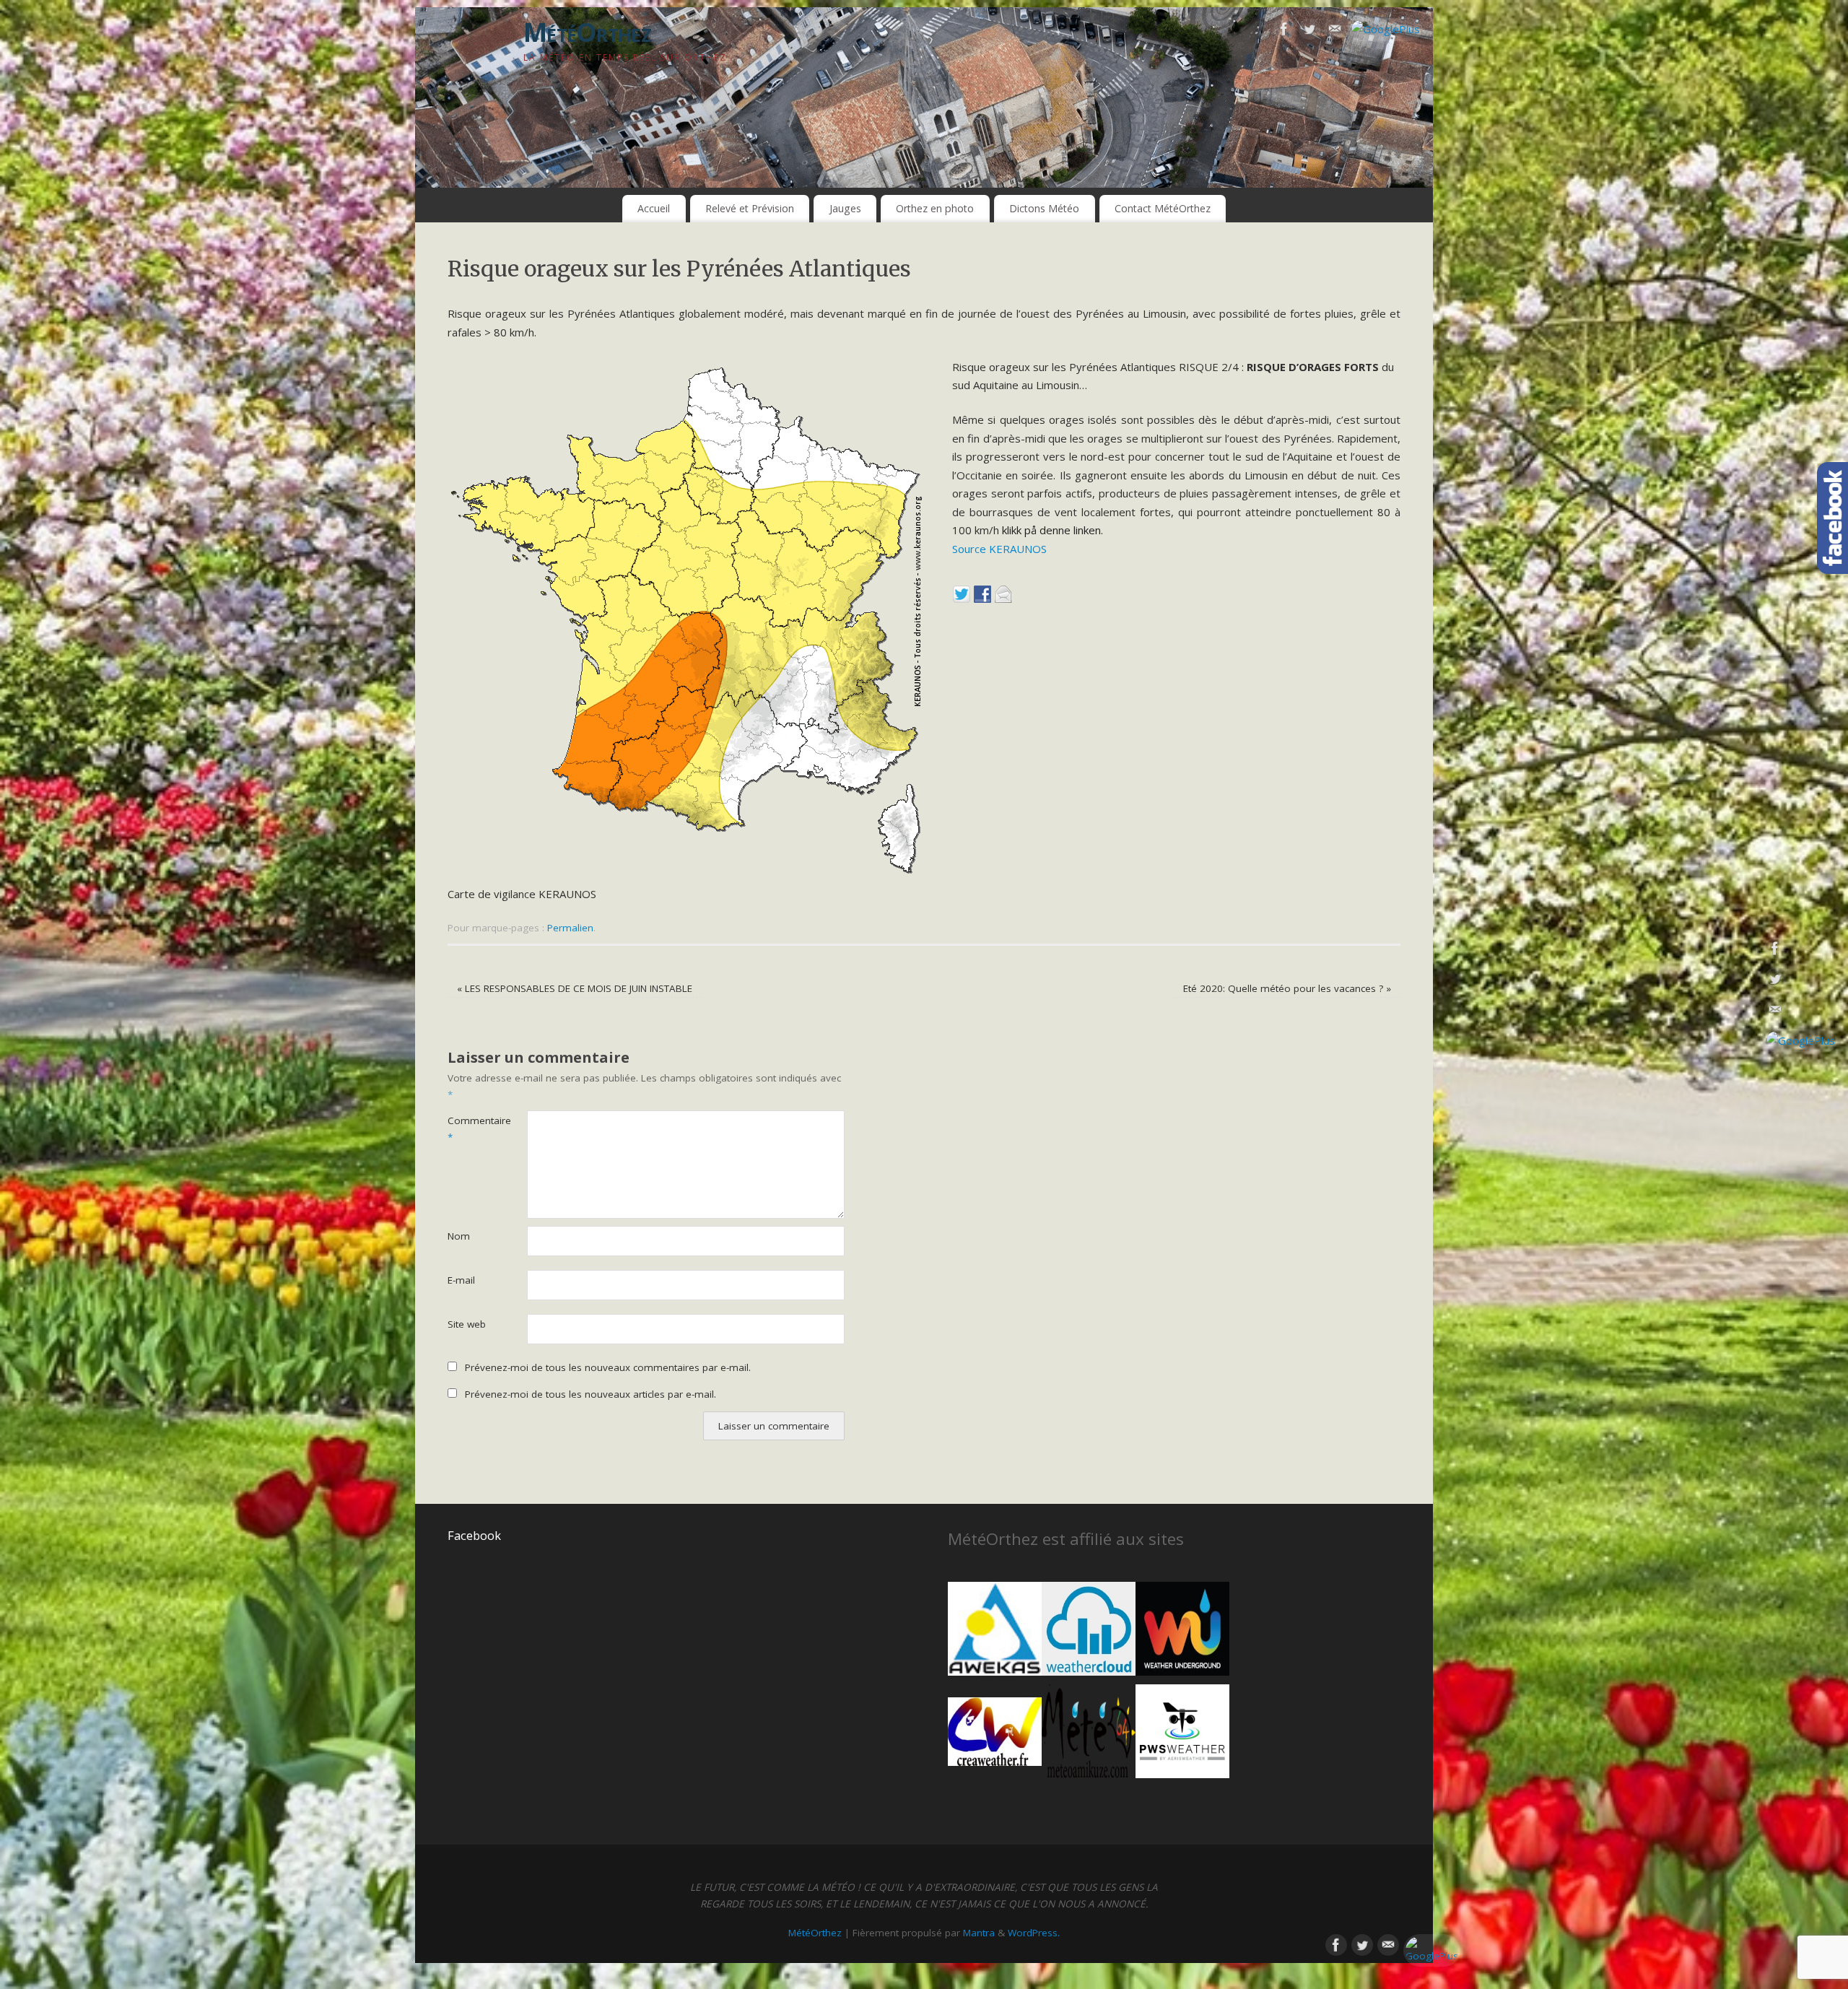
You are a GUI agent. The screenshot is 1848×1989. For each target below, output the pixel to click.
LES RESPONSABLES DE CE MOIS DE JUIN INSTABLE (575, 988)
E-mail (461, 1280)
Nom (459, 1236)
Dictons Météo (1044, 208)
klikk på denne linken (1051, 530)
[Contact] (1335, 32)
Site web (467, 1324)
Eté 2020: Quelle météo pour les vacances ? (1287, 988)
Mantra (979, 1933)
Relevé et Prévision (750, 208)
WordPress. (1034, 1933)
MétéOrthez (587, 32)
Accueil (654, 208)
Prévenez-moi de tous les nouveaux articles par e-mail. (590, 1394)
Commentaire (467, 1129)
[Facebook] (1284, 32)
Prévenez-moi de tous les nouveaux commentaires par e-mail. (608, 1367)
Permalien (570, 928)
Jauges (845, 208)
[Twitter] (1309, 32)
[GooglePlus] (1386, 30)
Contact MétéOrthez (1163, 208)
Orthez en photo (935, 208)
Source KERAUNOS (999, 549)
